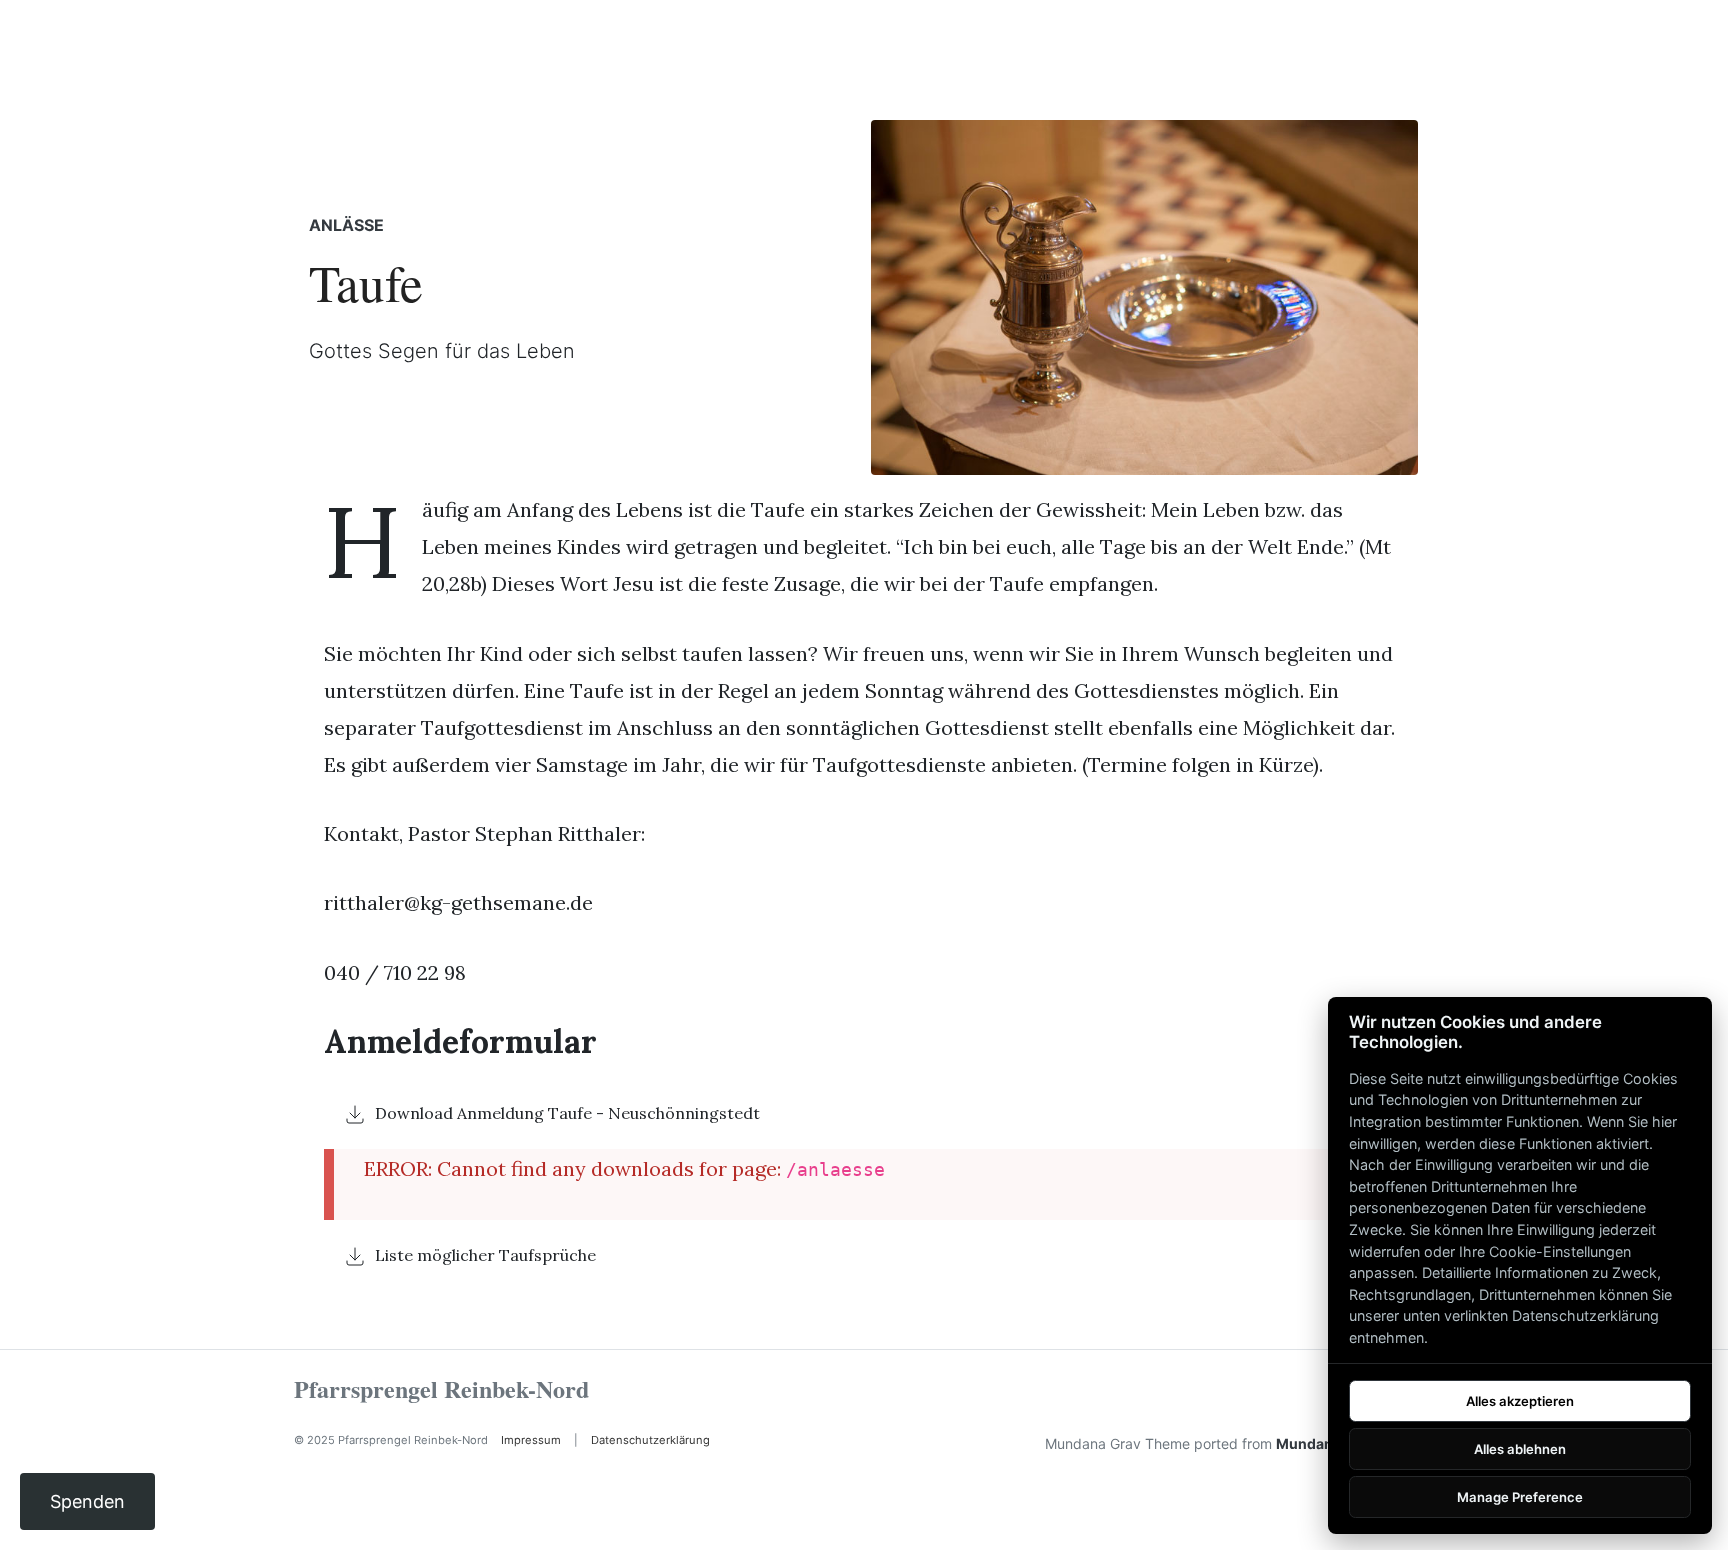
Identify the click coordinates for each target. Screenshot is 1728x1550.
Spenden (87, 1501)
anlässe (346, 225)
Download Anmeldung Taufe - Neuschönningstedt (567, 1113)
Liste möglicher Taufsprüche (485, 1255)
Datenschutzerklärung (650, 1440)
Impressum (531, 1440)
